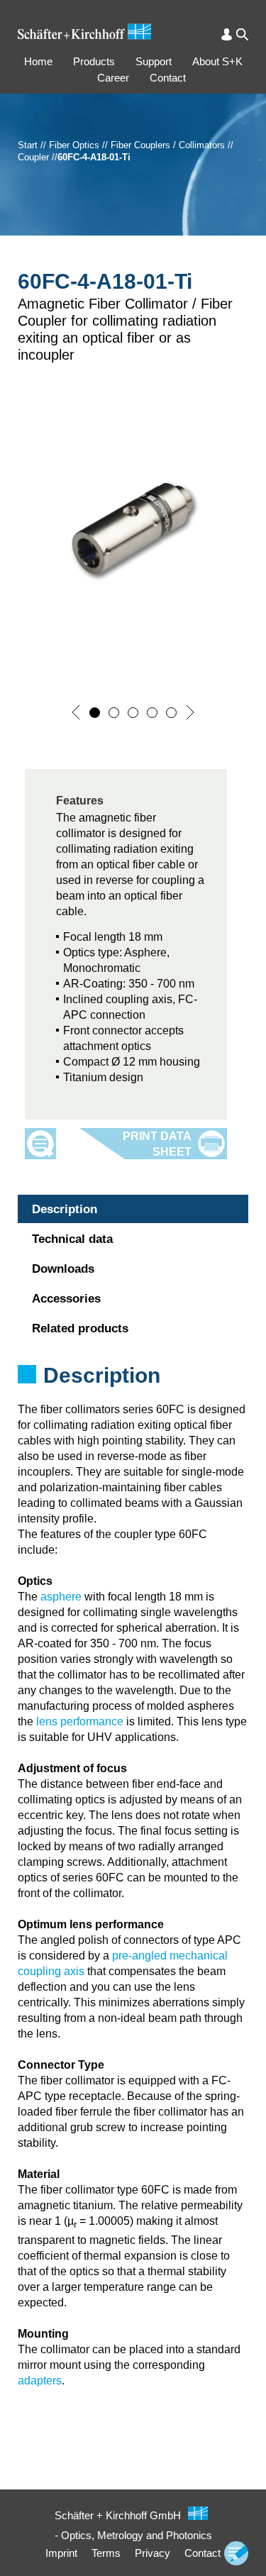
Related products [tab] (80, 1328)
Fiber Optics (74, 145)
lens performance (80, 1721)
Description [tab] (65, 1209)
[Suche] (242, 34)
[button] (76, 712)
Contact (168, 78)
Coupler (33, 157)
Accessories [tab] (66, 1299)
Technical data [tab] (72, 1239)
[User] (227, 34)
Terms (106, 2553)
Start (28, 145)
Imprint (61, 2553)
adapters (40, 2381)
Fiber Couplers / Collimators (168, 145)
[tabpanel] (133, 1394)
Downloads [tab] (63, 1269)
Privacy (153, 2553)
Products (94, 61)
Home (38, 61)
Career (113, 78)
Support (154, 61)
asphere (61, 1597)
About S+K (217, 61)
